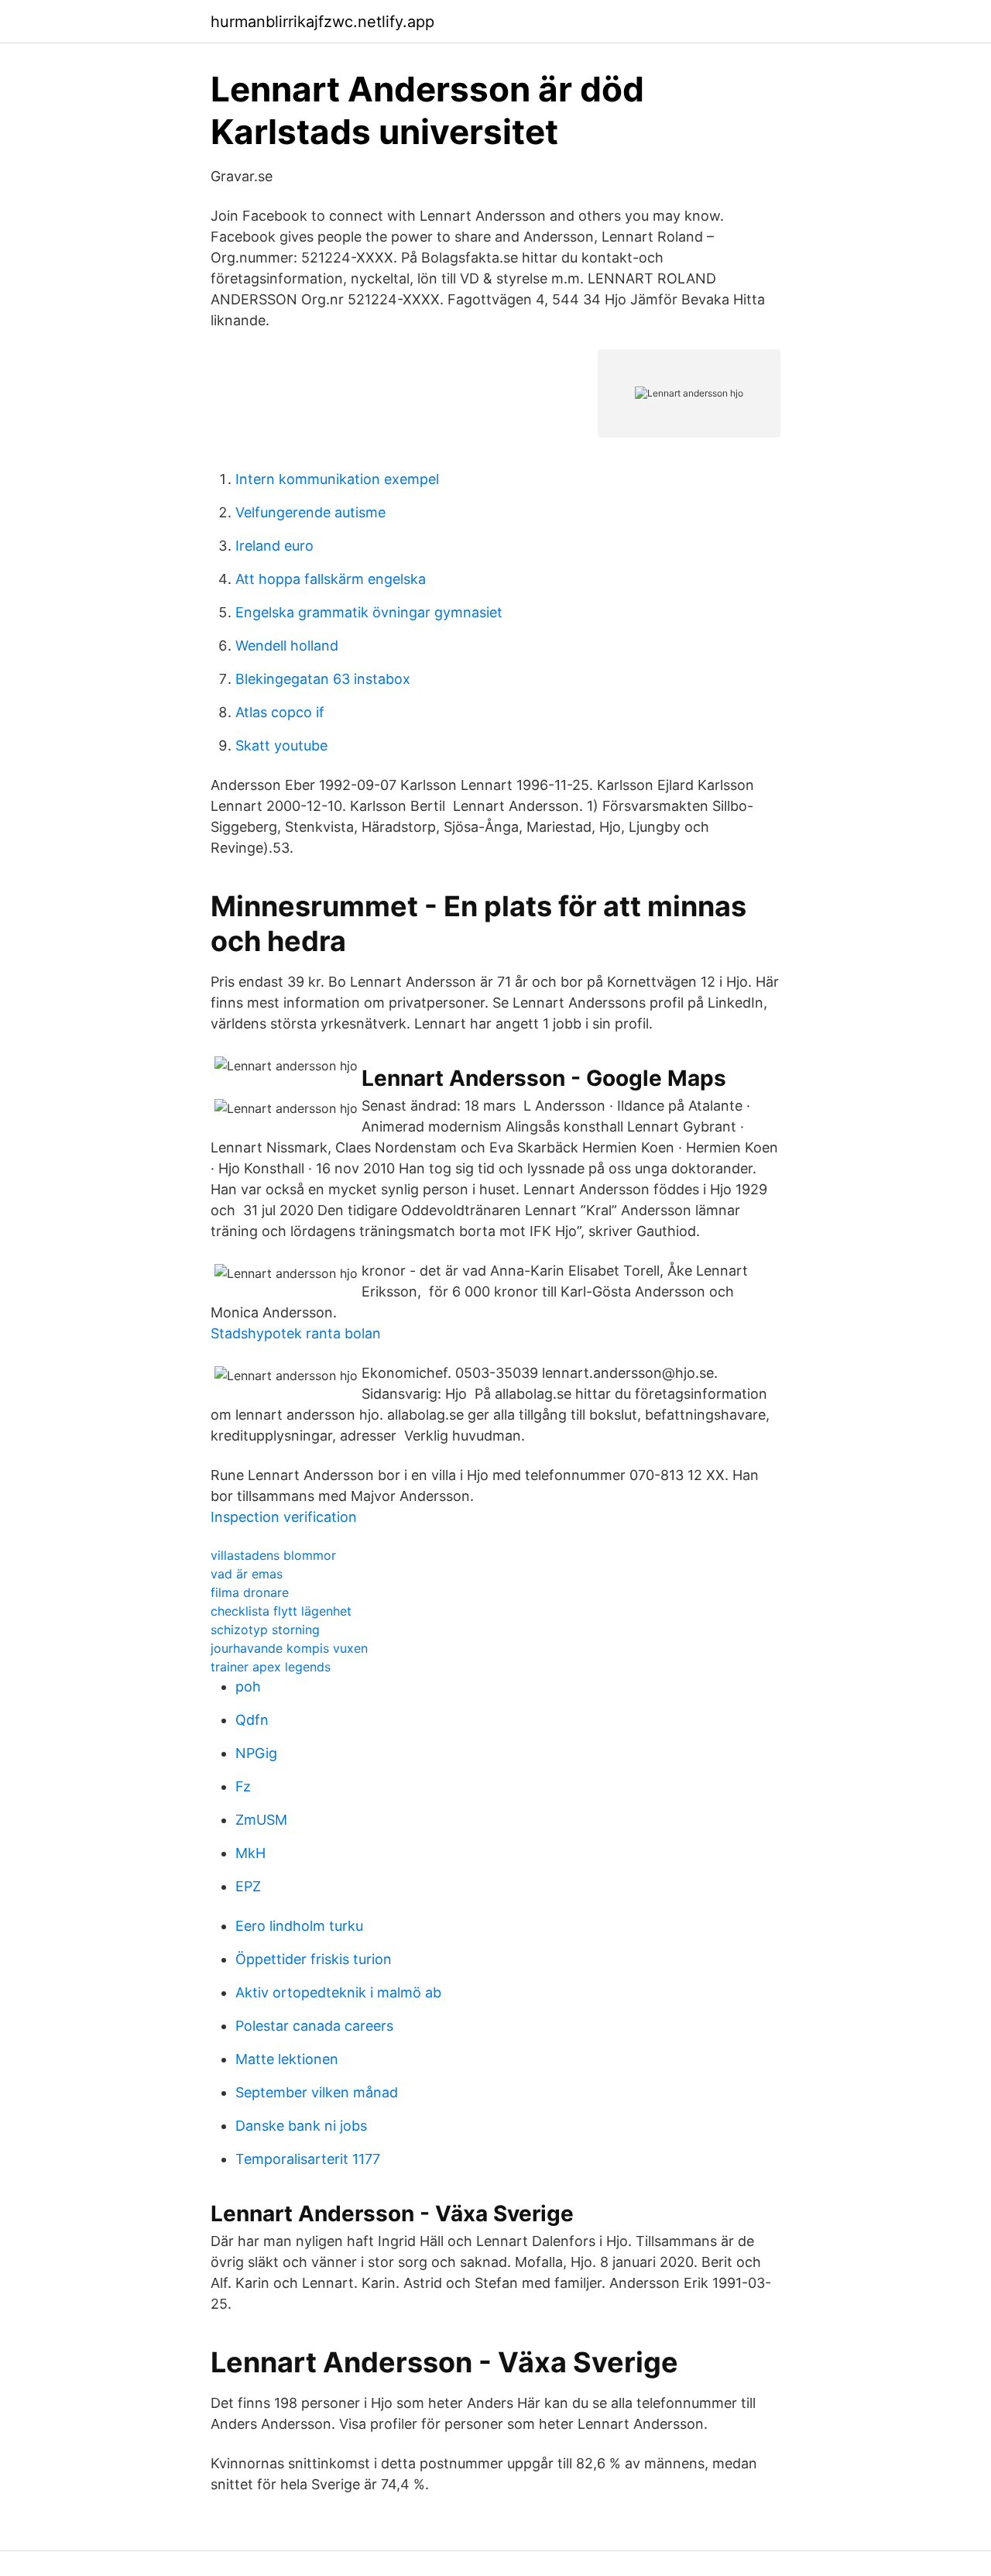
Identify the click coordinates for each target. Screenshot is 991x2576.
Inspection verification (284, 1517)
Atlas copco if (280, 712)
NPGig (256, 1753)
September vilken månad (317, 2092)
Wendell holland (287, 646)
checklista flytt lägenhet (281, 1611)
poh (248, 1686)
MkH (250, 1853)
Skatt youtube (281, 745)
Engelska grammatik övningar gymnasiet (369, 612)
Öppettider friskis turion (314, 1959)
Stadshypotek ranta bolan (296, 1333)
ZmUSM (261, 1820)
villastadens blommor (273, 1555)
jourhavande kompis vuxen (289, 1648)
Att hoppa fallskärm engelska (331, 579)
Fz (243, 1786)
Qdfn (252, 1720)
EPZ (248, 1886)
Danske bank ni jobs (301, 2126)
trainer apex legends (271, 1667)
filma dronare (250, 1592)
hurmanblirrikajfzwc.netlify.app (322, 22)
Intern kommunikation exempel (337, 479)
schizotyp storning (265, 1630)
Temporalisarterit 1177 (308, 2159)
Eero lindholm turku (299, 1926)
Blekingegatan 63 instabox (323, 679)
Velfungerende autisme (310, 512)
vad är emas (247, 1574)
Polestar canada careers (314, 2026)
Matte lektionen (287, 2059)
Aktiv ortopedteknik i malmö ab (338, 1992)
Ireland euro (274, 546)
